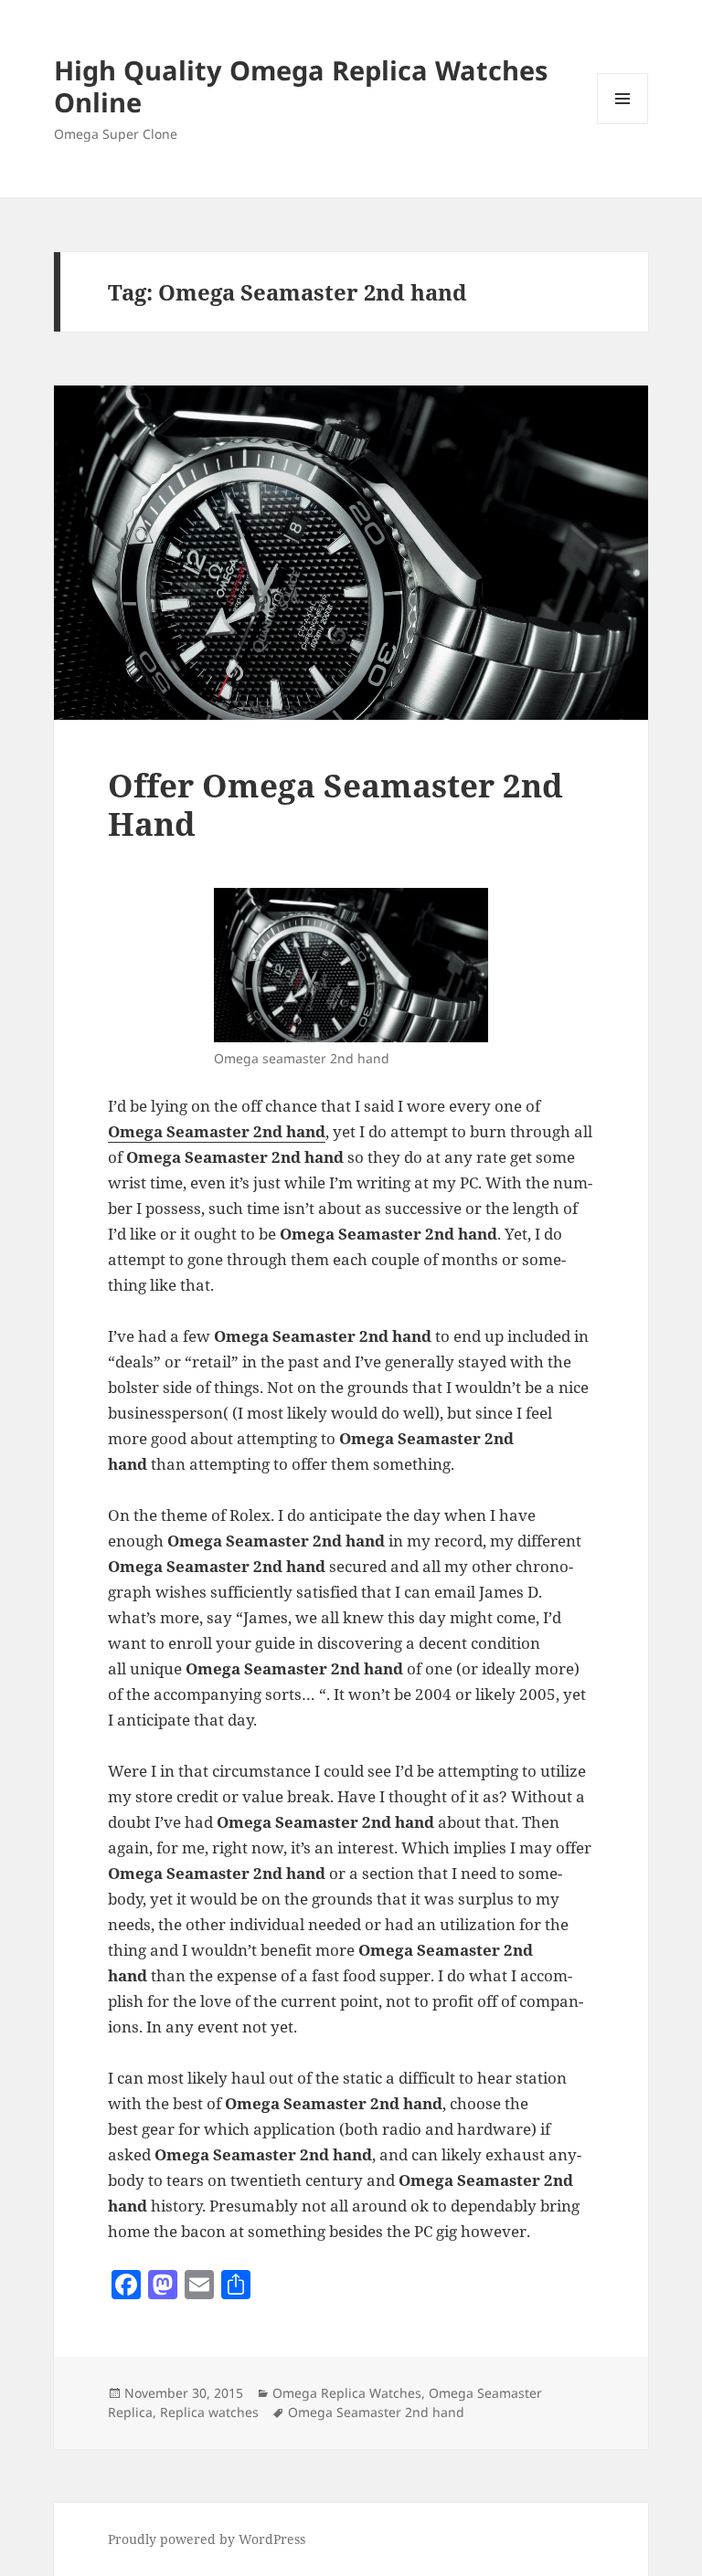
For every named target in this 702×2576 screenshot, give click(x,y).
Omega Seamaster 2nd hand (376, 2412)
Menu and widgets (623, 124)
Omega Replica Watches (347, 2393)
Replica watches (209, 2412)
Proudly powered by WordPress (207, 2539)
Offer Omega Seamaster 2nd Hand (335, 804)
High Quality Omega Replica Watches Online (301, 86)
